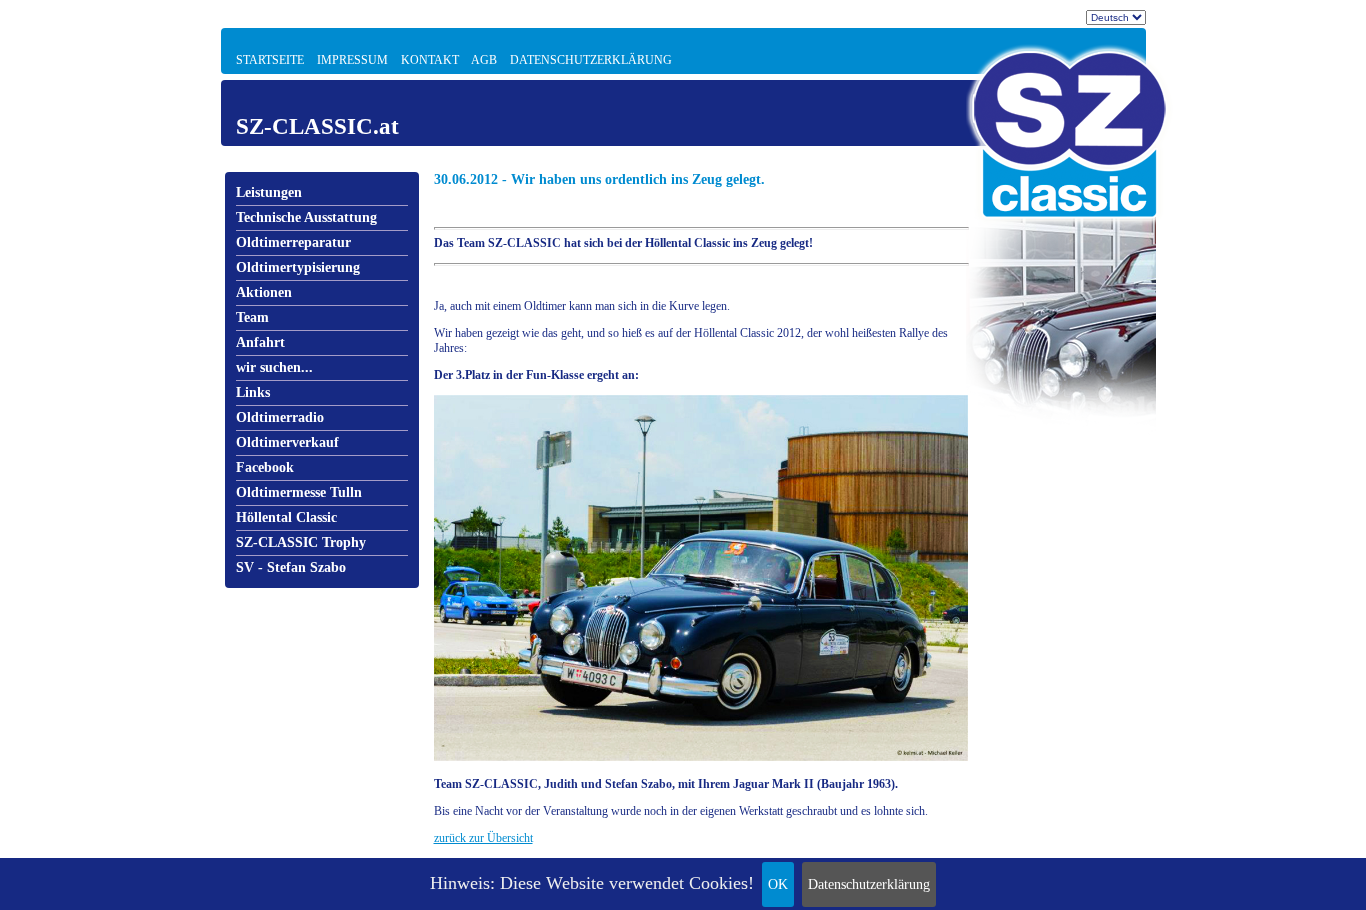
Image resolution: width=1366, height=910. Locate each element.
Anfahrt (260, 342)
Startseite (270, 60)
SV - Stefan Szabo (291, 567)
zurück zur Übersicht (483, 838)
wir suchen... (274, 367)
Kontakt (430, 60)
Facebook (265, 467)
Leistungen (269, 192)
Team (252, 317)
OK (778, 884)
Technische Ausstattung (306, 217)
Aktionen (264, 292)
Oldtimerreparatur (293, 242)
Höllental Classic (286, 517)
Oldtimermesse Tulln (299, 492)
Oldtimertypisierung (298, 267)
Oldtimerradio (280, 417)
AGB (484, 60)
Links (253, 392)
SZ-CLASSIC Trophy (301, 542)
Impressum (352, 60)
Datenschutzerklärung (869, 884)
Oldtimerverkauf (287, 442)
